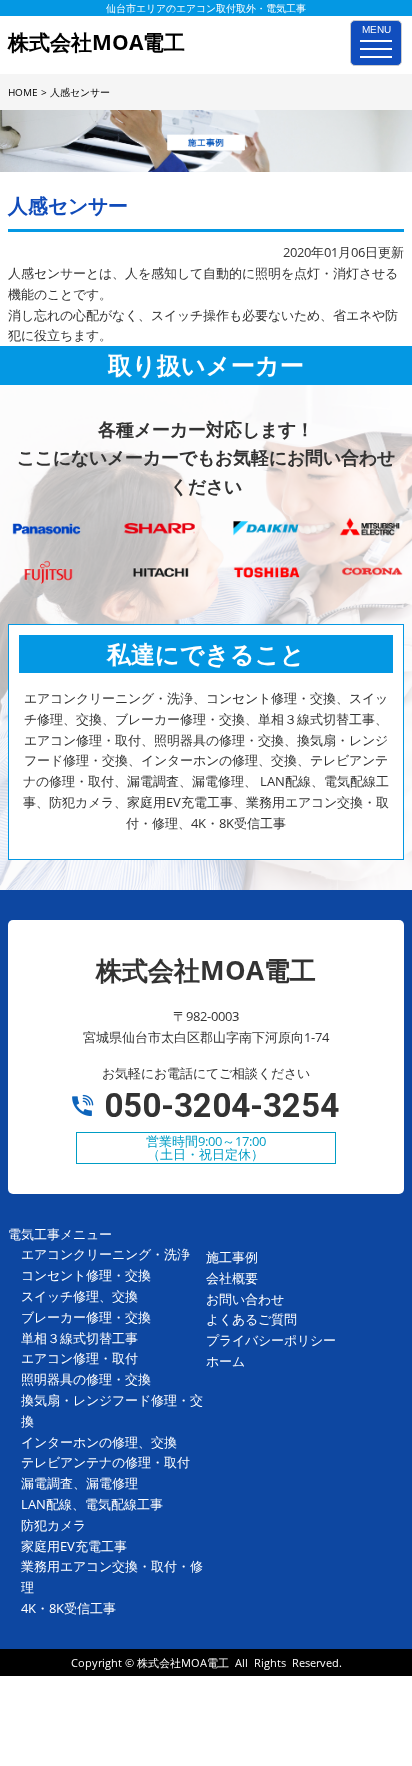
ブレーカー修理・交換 (86, 1317)
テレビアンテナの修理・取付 (105, 1462)
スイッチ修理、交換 (79, 1296)
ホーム (225, 1361)
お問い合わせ (245, 1299)
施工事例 (232, 1257)
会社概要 (232, 1278)
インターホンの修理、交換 (99, 1442)
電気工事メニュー (60, 1234)
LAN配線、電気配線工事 (92, 1504)
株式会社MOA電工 (183, 1662)
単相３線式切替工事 (79, 1338)
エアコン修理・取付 (79, 1358)
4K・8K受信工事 (68, 1608)
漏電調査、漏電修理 (79, 1483)
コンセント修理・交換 (86, 1275)
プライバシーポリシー (271, 1340)
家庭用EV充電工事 (74, 1546)
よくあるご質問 (251, 1319)
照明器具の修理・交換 (86, 1379)
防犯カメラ (53, 1525)
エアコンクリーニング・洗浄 (105, 1254)
